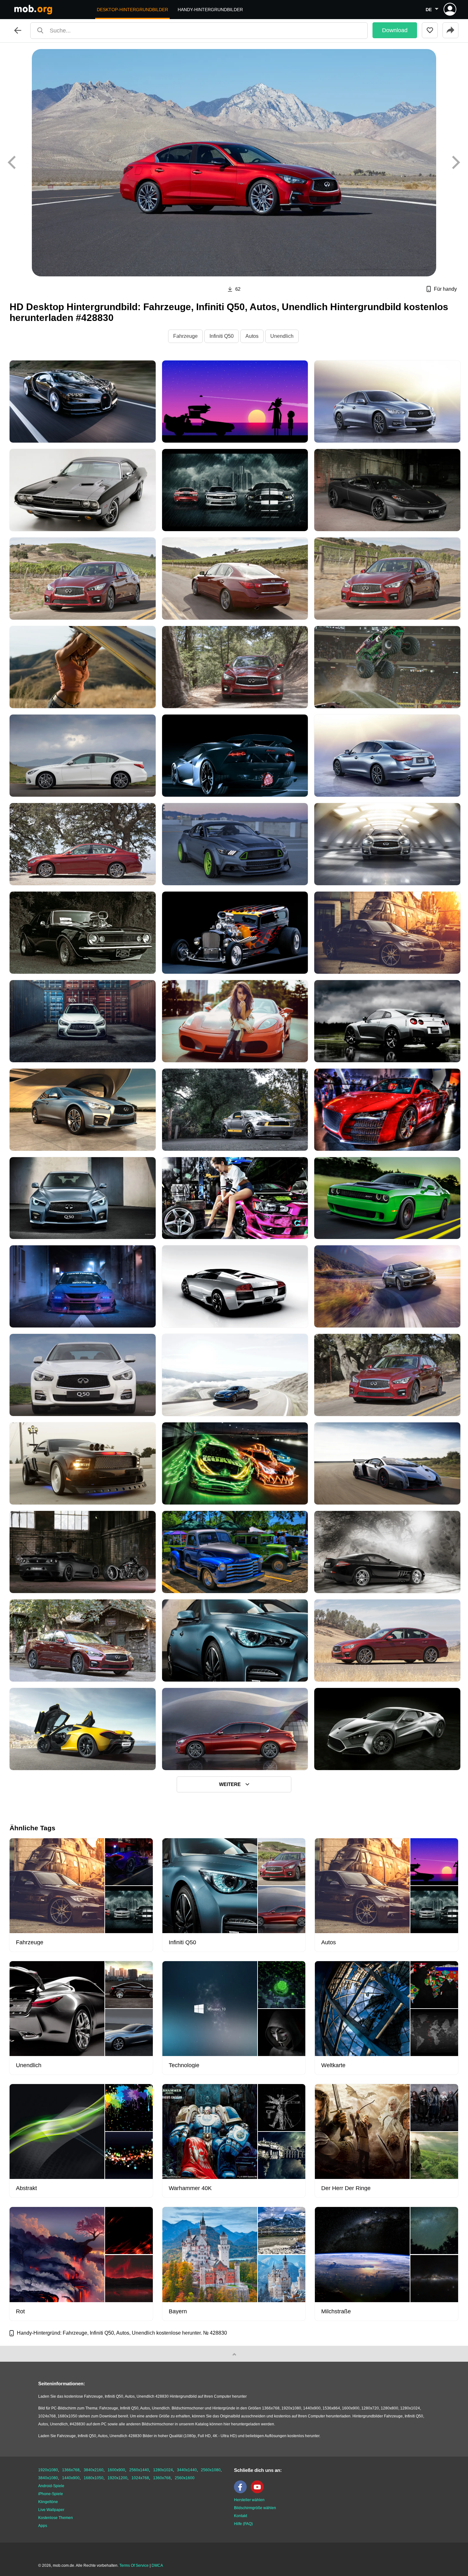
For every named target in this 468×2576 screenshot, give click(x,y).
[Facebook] (242, 2492)
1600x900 (116, 2470)
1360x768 (162, 2478)
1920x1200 (117, 2478)
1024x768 (140, 2478)
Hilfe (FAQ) (243, 2524)
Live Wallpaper (51, 2510)
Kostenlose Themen (56, 2518)
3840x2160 (94, 2470)
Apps (43, 2526)
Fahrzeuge (185, 336)
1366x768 (71, 2470)
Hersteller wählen (249, 2500)
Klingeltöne (48, 2502)
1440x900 (71, 2478)
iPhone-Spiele (51, 2494)
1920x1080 (48, 2470)
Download (395, 30)
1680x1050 (94, 2478)
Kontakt (241, 2516)
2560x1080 (211, 2470)
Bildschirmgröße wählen (255, 2508)
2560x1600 (185, 2478)
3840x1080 (48, 2478)
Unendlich (282, 336)
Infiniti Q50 (222, 336)
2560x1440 (139, 2470)
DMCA (157, 2565)
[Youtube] (259, 2492)
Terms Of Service (134, 2565)
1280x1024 (163, 2470)
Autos (252, 336)
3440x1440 (187, 2470)
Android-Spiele (51, 2486)
